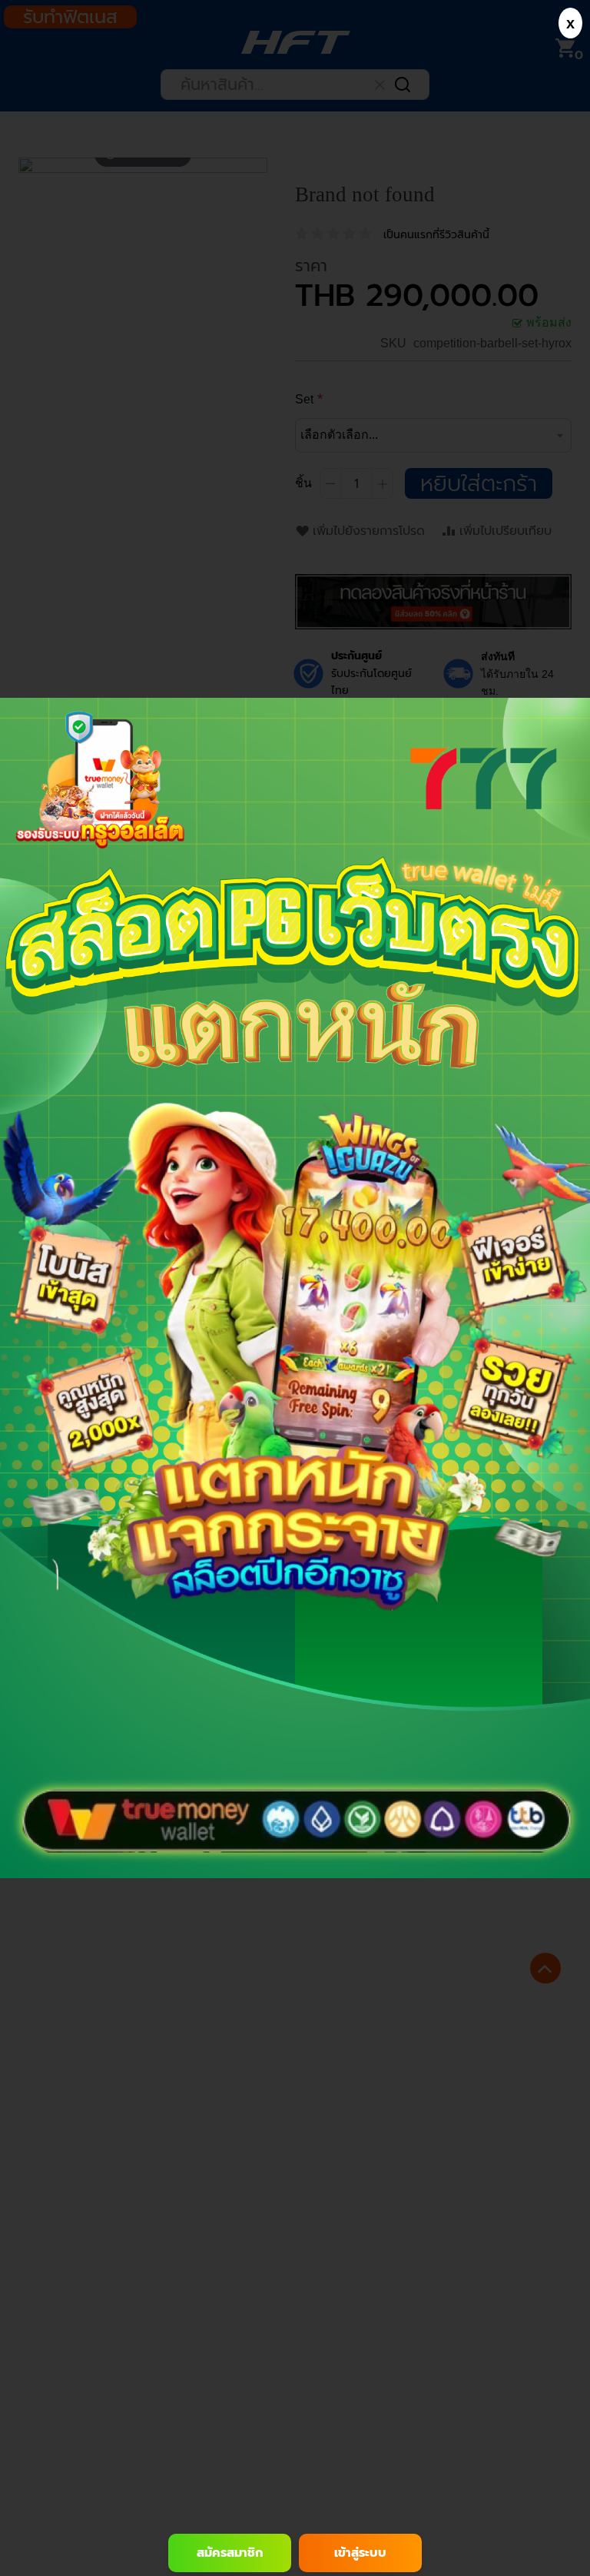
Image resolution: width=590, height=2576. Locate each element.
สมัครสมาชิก (230, 2553)
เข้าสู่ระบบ (360, 2553)
